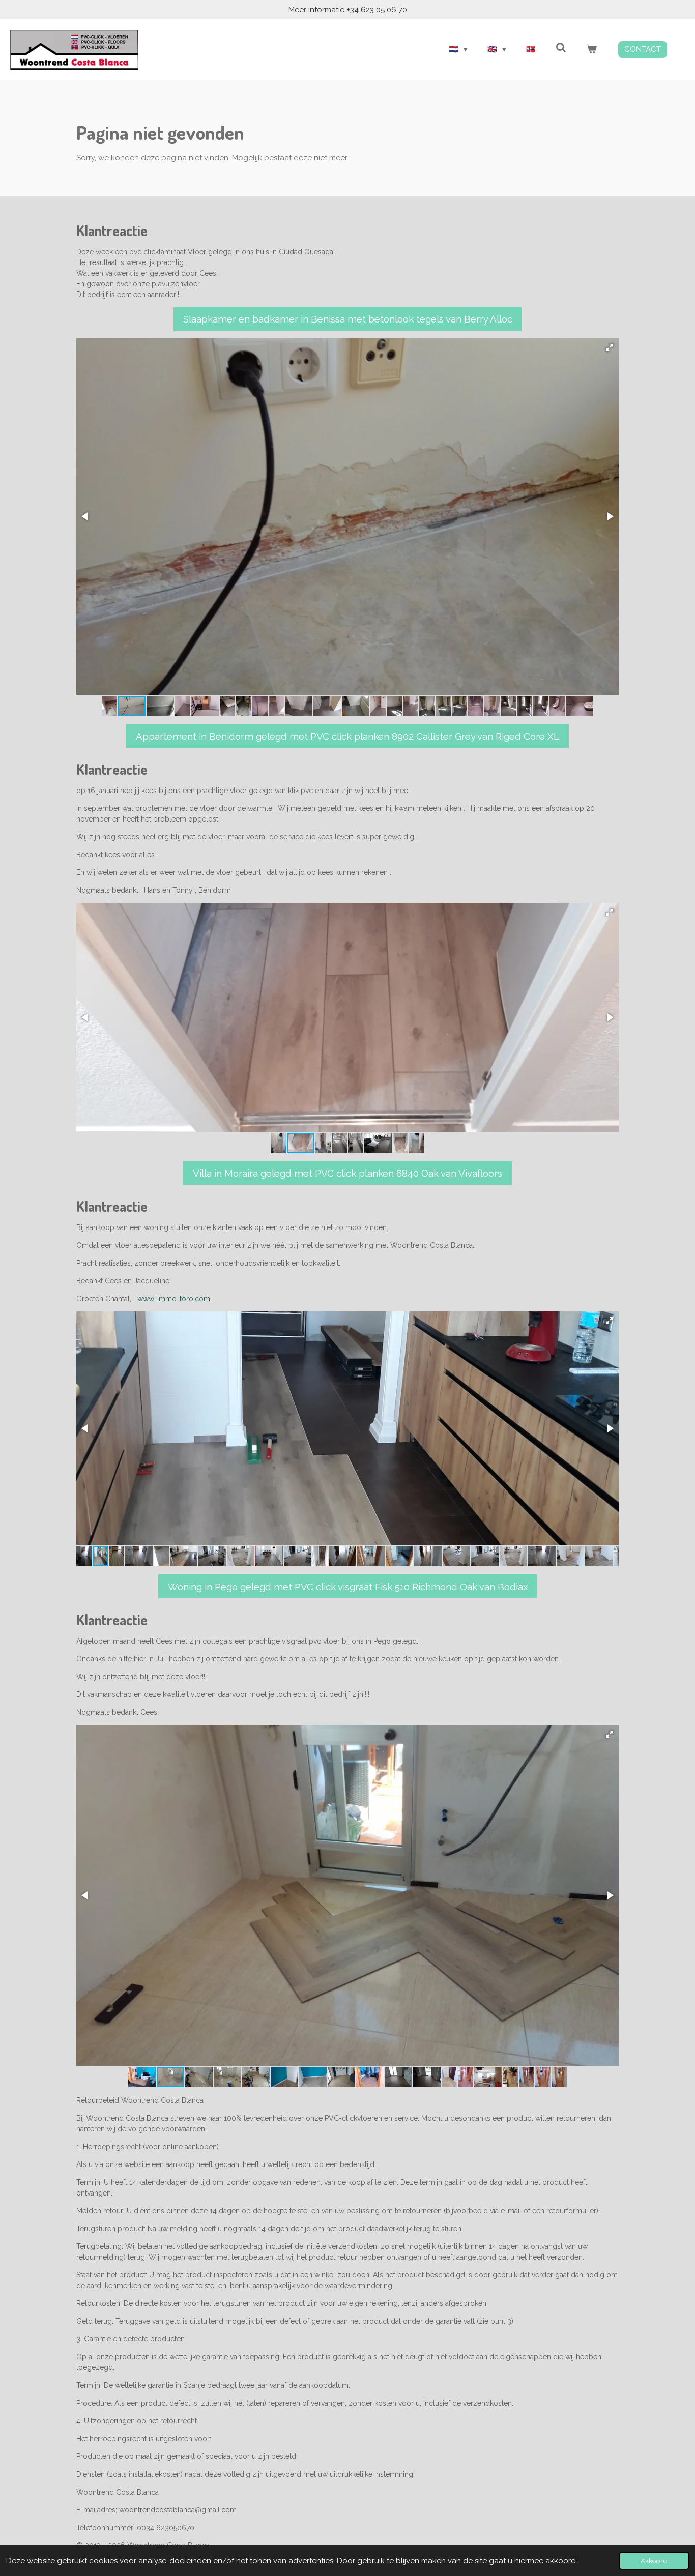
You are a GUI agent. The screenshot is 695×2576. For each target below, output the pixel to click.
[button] (610, 347)
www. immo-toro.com (174, 1299)
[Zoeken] (561, 48)
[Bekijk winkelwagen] (591, 50)
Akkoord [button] (654, 2561)
